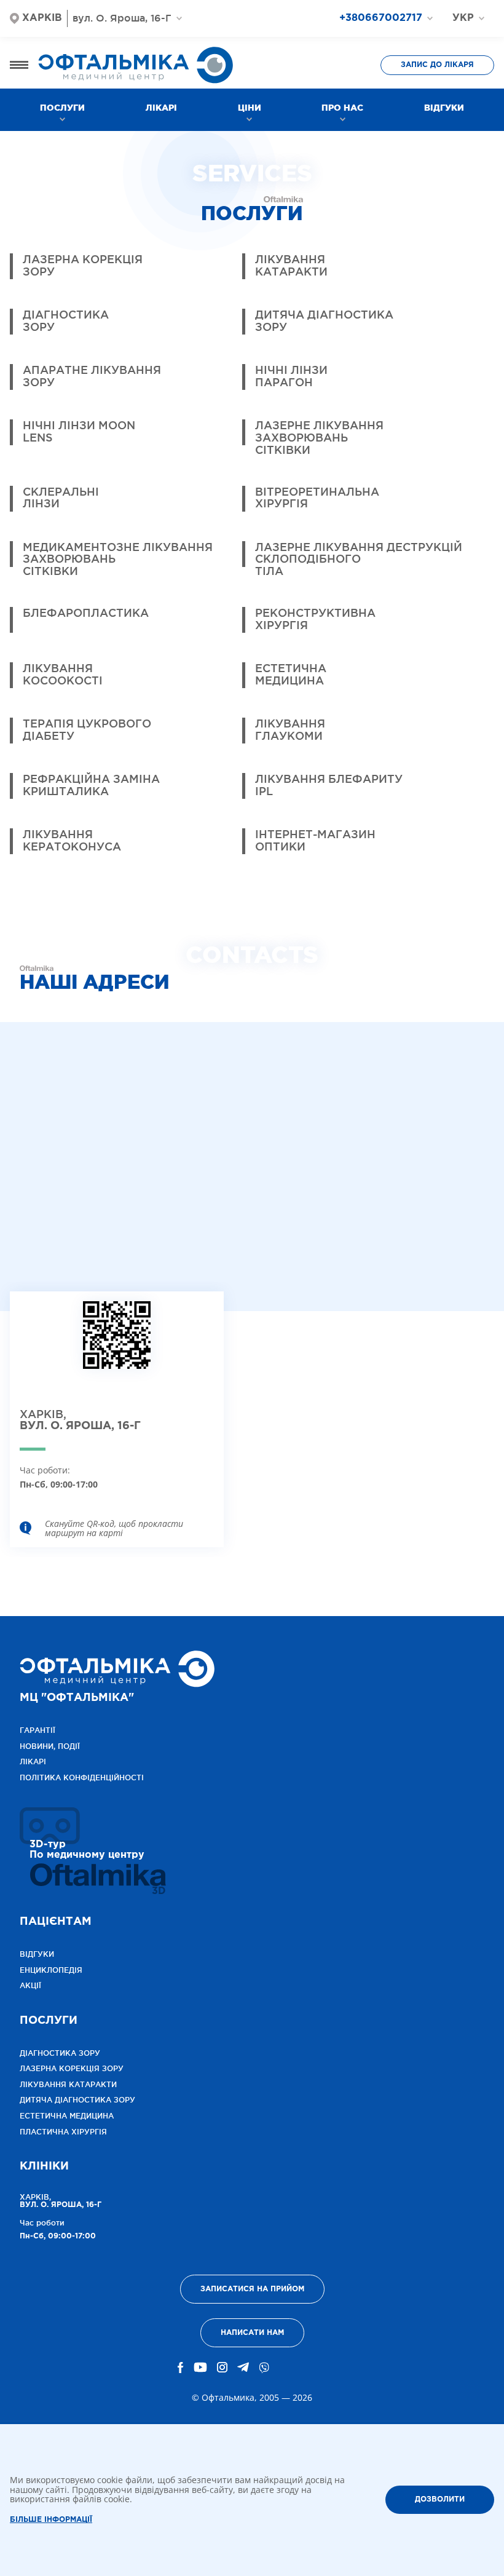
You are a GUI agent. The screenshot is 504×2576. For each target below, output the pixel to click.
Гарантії (37, 1730)
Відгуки (444, 108)
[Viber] (264, 2368)
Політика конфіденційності (82, 1777)
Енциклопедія (51, 1970)
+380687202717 (390, 40)
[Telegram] (243, 2368)
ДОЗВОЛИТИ (440, 2499)
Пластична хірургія (63, 2132)
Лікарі (161, 108)
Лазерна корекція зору (72, 2068)
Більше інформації (51, 2520)
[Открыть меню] (19, 65)
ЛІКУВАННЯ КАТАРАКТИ (68, 2084)
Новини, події (50, 1746)
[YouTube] (200, 2368)
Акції (30, 1985)
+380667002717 (381, 18)
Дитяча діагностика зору (77, 2100)
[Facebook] (181, 2368)
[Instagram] (222, 2368)
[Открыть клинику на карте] (117, 1345)
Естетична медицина (67, 2116)
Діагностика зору (60, 2053)
